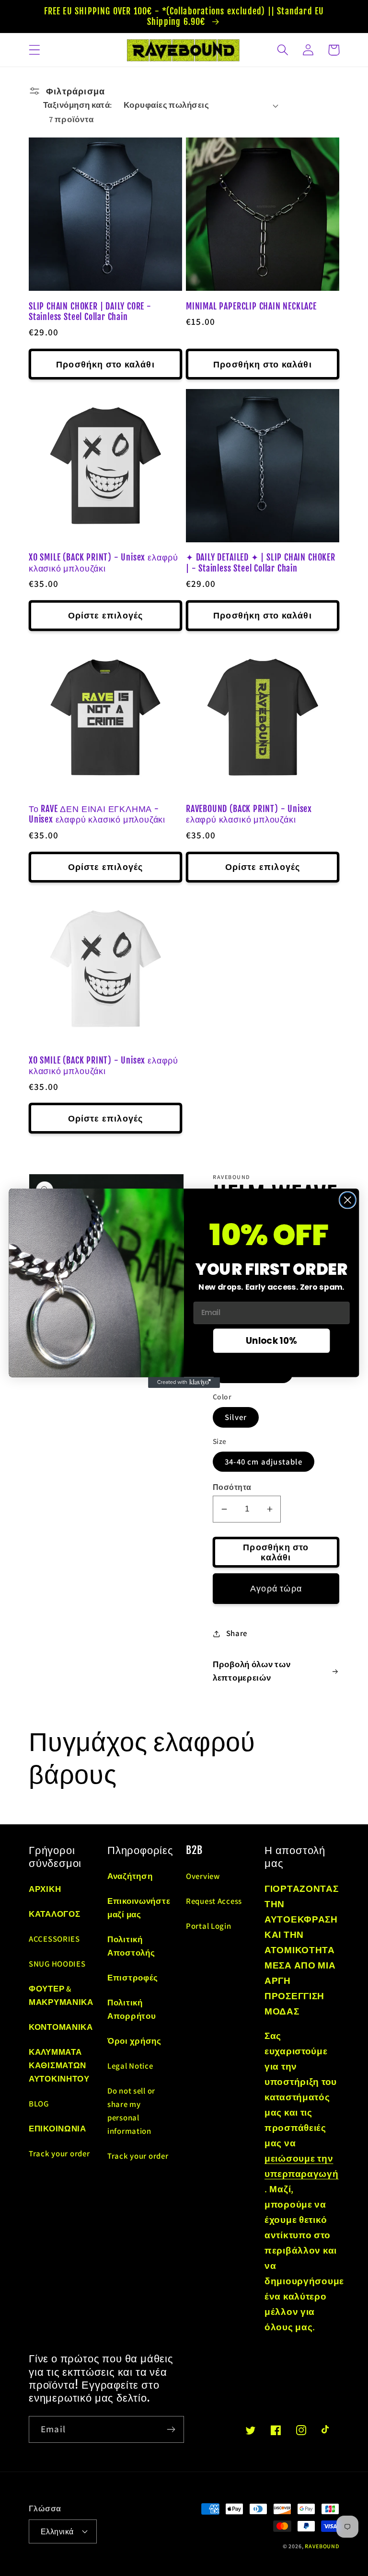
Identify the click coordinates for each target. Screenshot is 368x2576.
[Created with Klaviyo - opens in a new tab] (184, 1382)
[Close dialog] (348, 1200)
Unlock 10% (271, 1340)
